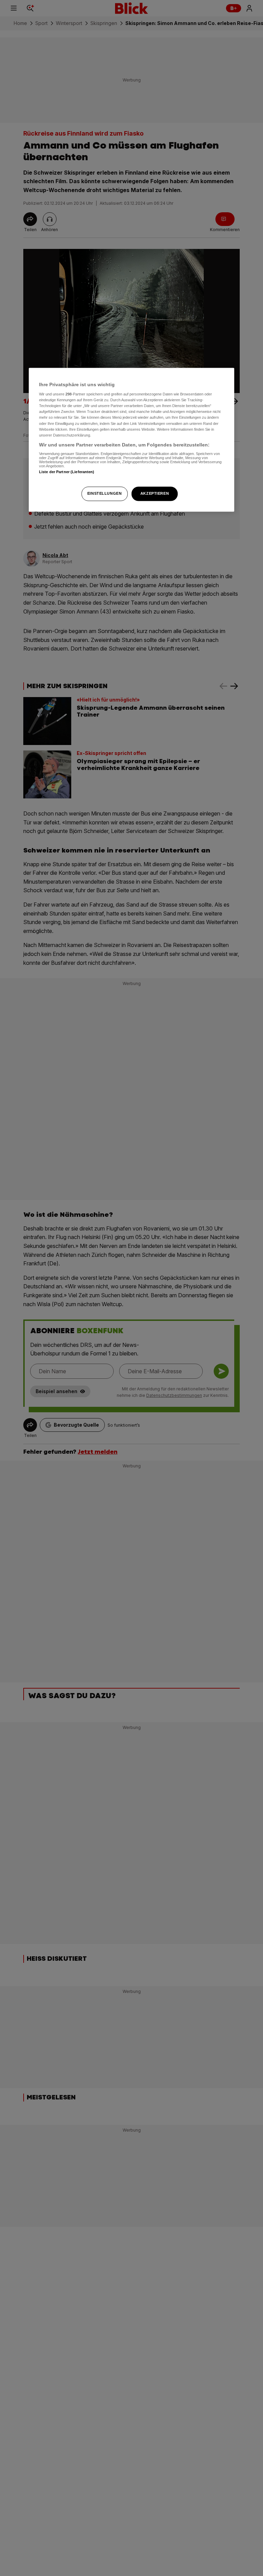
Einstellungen (104, 493)
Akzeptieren (155, 493)
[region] (131, 440)
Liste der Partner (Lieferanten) (67, 472)
